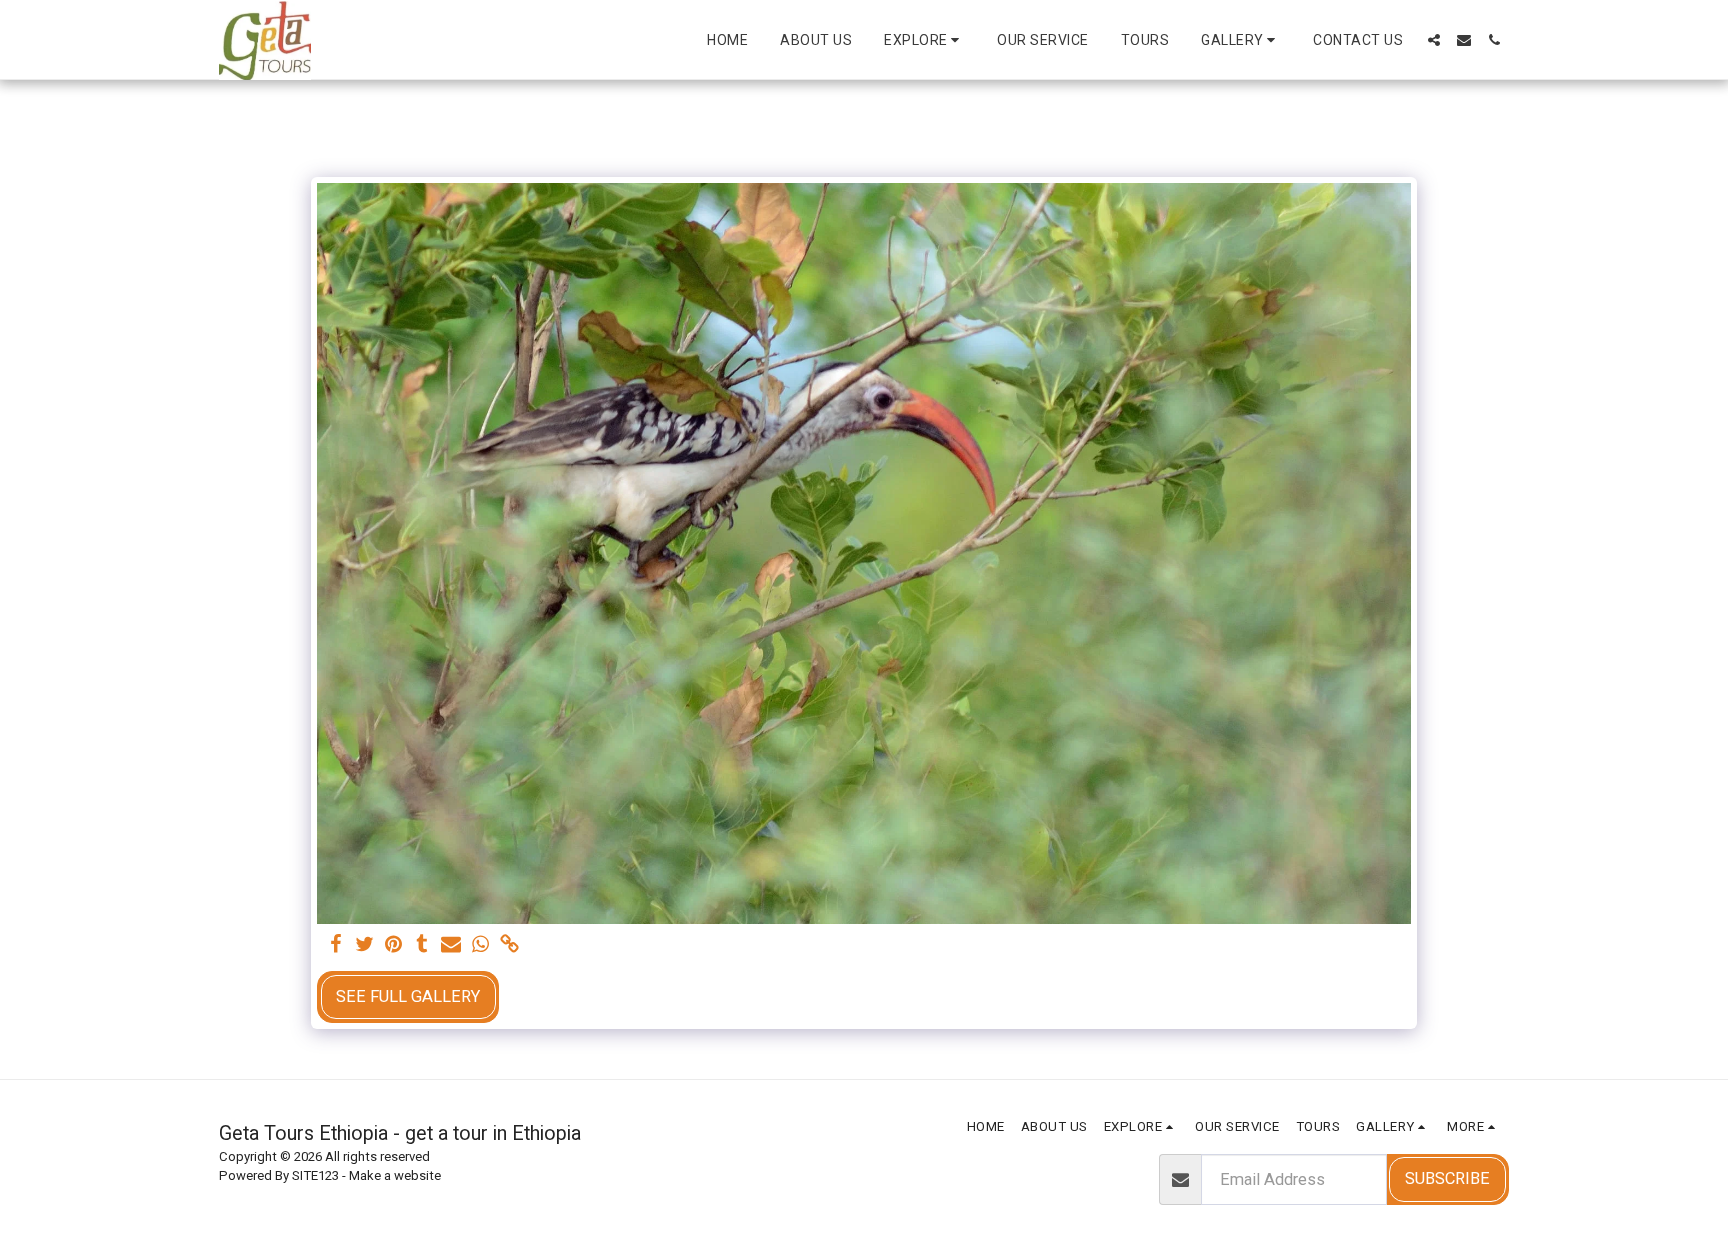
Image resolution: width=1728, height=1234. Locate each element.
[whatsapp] (480, 945)
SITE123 (315, 1175)
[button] (924, 40)
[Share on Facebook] (335, 945)
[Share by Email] (451, 945)
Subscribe (1447, 1178)
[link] (509, 945)
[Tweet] (364, 945)
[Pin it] (393, 945)
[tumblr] (422, 945)
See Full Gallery (408, 996)
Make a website (395, 1175)
